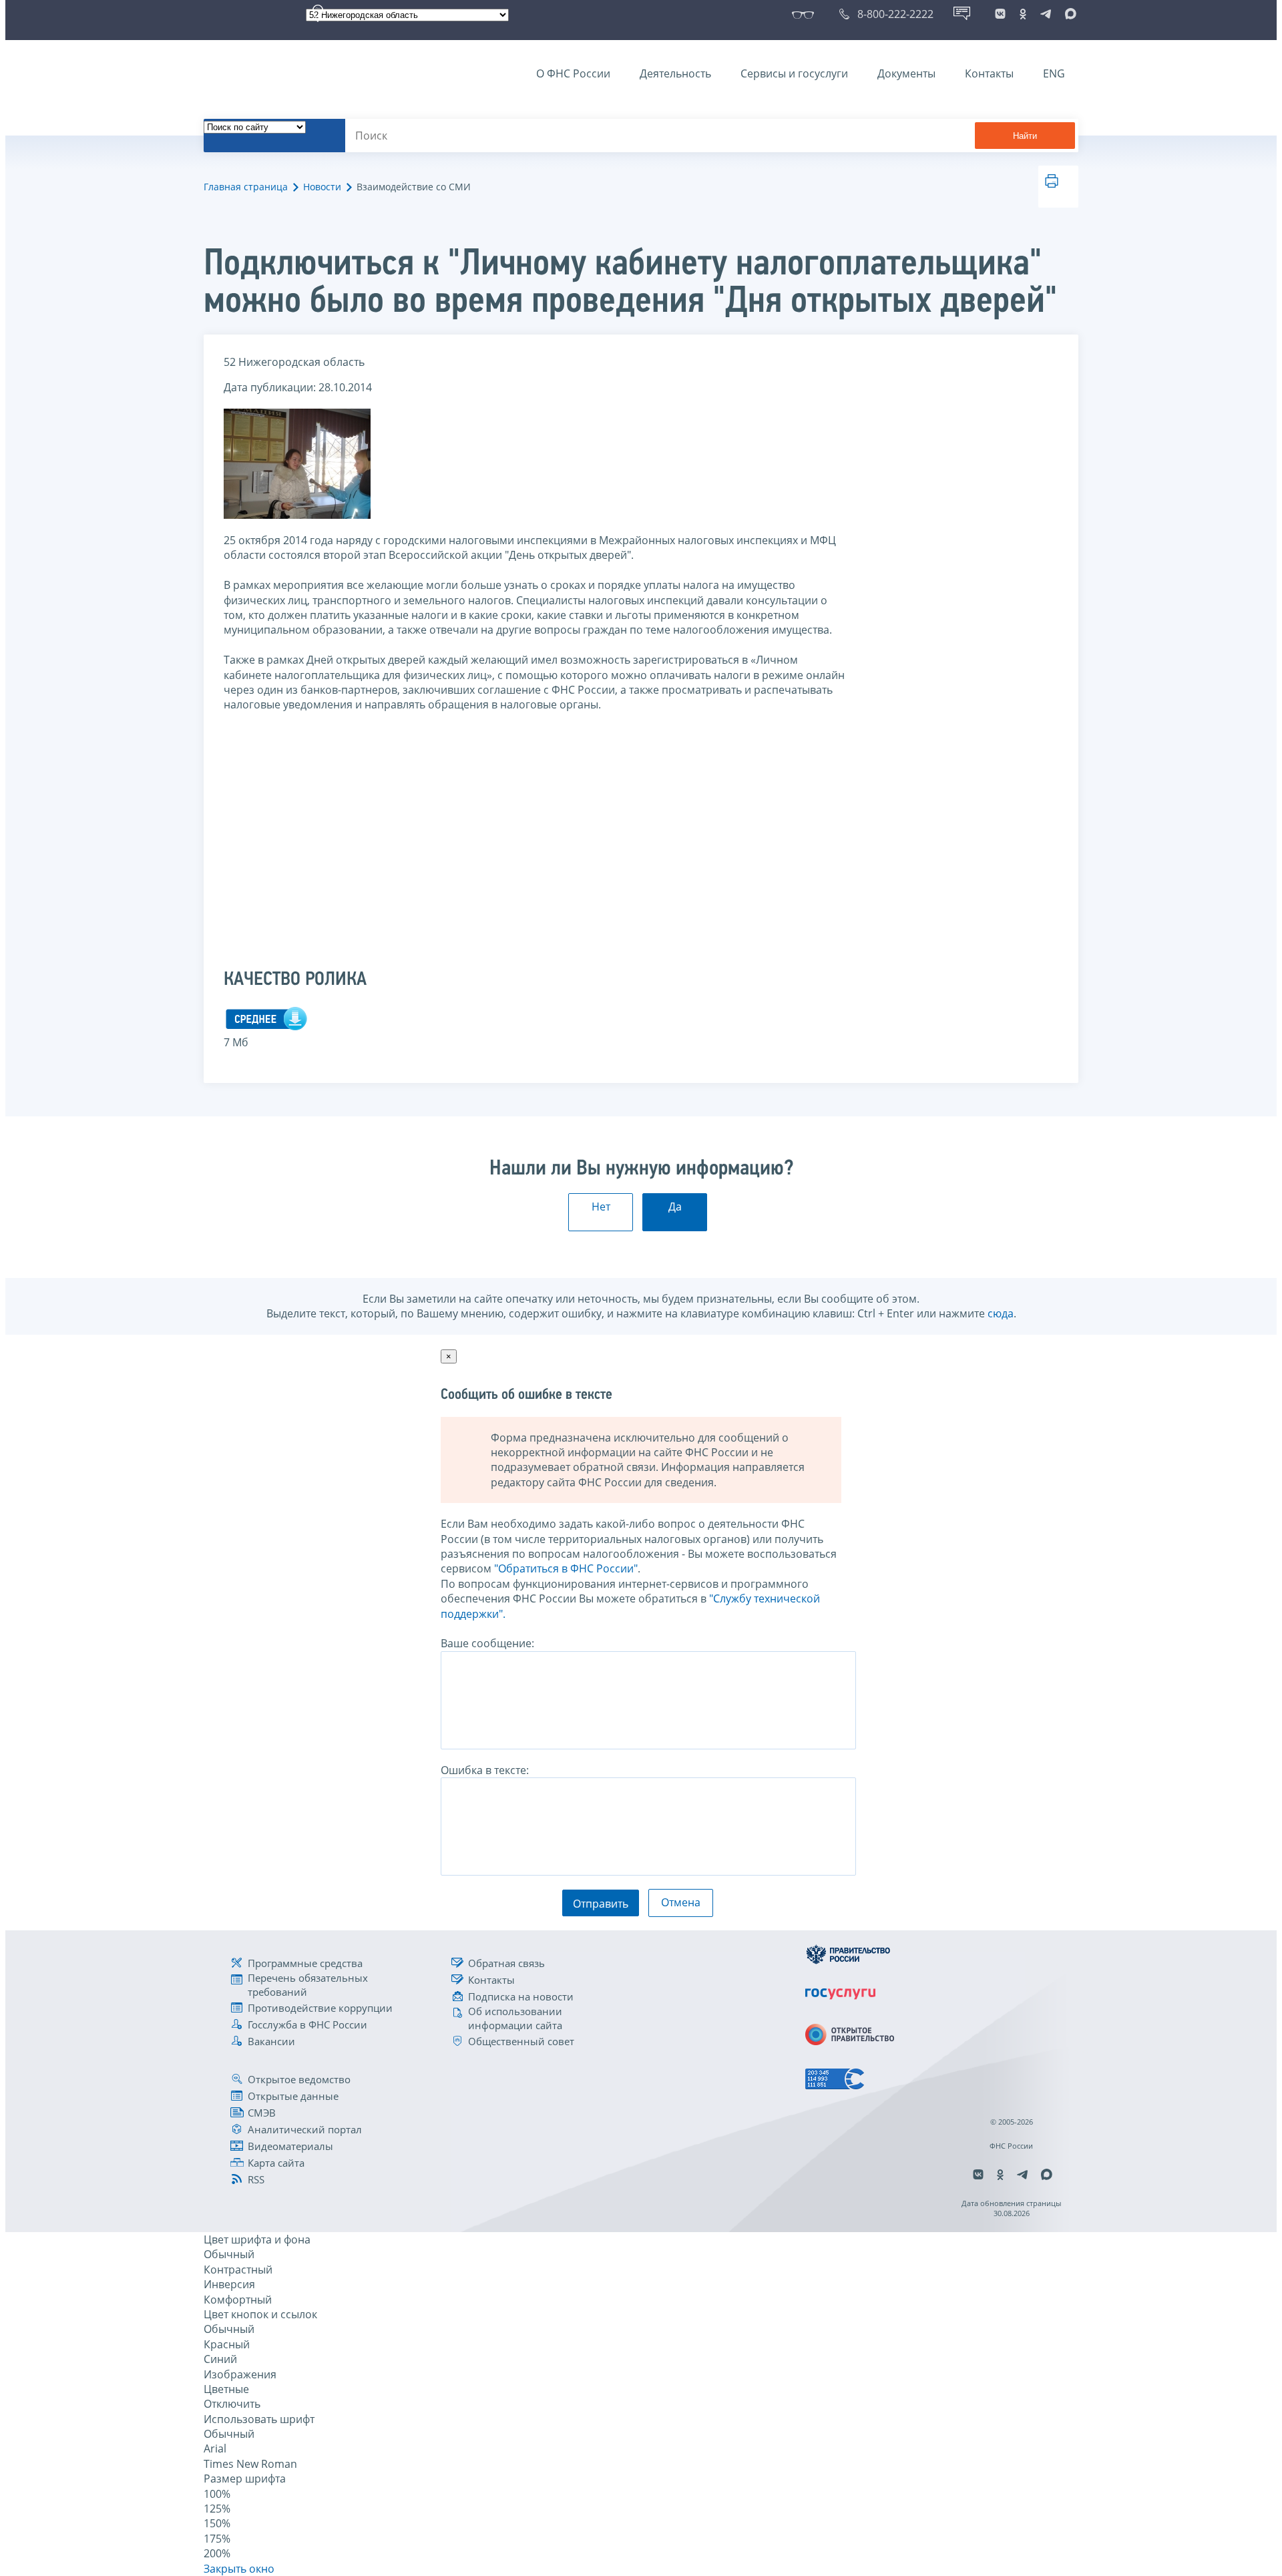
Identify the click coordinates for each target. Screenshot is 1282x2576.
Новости (322, 187)
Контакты (989, 73)
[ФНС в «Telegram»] (1046, 14)
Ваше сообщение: (487, 1643)
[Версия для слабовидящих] (806, 14)
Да (675, 1207)
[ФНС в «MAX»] (1068, 14)
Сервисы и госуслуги (794, 73)
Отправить (601, 1904)
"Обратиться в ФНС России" (566, 1568)
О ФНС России (573, 73)
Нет (601, 1207)
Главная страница (246, 187)
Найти (1025, 136)
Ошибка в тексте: (485, 1770)
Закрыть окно (239, 2569)
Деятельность (675, 73)
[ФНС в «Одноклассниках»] (1023, 14)
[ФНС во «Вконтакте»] (1000, 14)
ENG (1054, 73)
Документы (906, 73)
